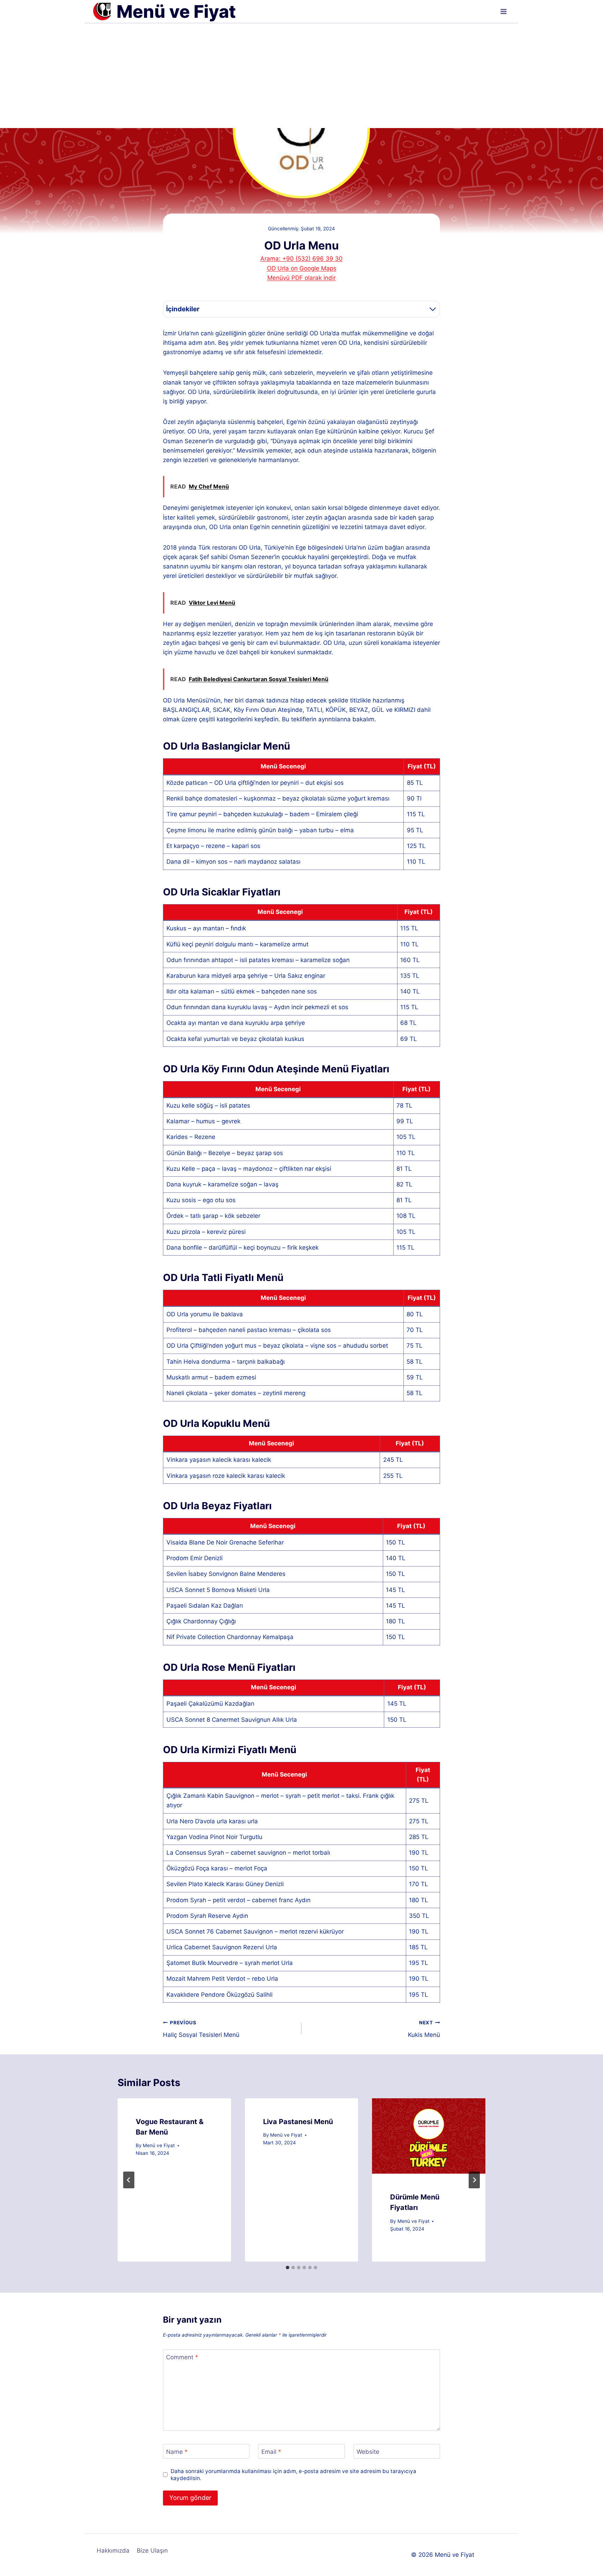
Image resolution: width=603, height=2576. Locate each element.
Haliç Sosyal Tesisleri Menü (201, 2029)
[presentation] (429, 2136)
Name (177, 2452)
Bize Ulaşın (152, 2551)
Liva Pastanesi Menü (298, 2122)
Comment (182, 2357)
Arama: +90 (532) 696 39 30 (301, 259)
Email (271, 2452)
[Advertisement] (301, 76)
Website (368, 2452)
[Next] (474, 2180)
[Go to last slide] (129, 2180)
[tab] (288, 2268)
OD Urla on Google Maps (302, 268)
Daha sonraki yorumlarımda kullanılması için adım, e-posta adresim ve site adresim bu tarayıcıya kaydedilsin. (293, 2475)
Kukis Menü (424, 2029)
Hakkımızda (113, 2551)
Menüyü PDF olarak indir (301, 278)
